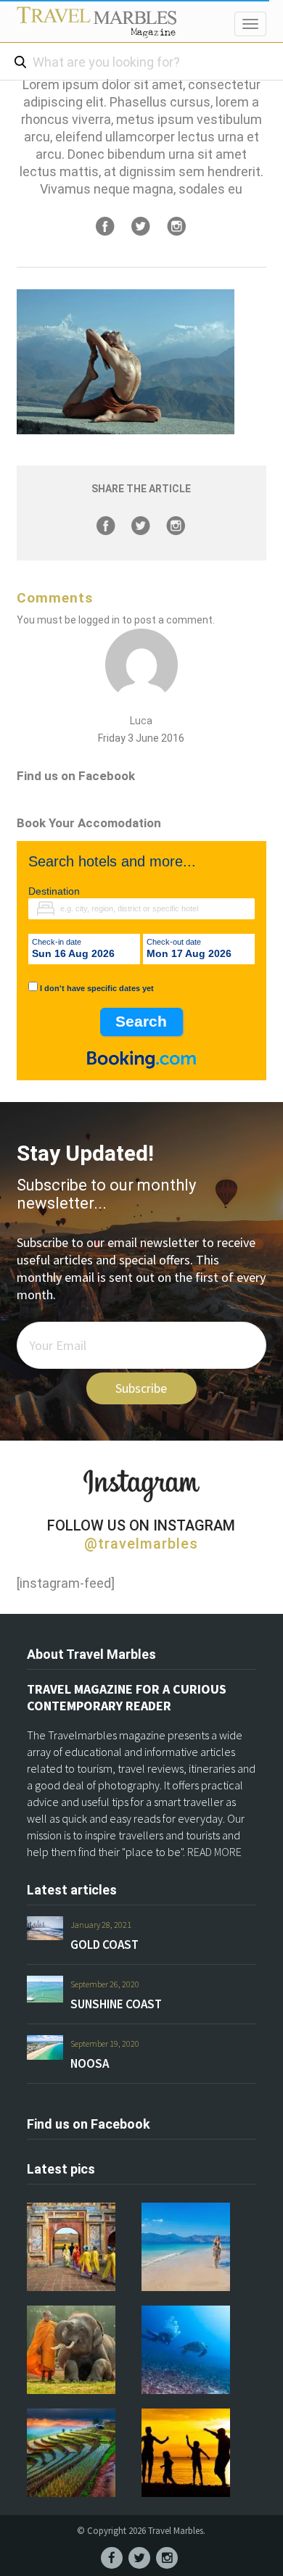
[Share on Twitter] (141, 226)
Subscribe (141, 1388)
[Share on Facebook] (105, 226)
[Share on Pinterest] (176, 226)
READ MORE (214, 1852)
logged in (99, 620)
